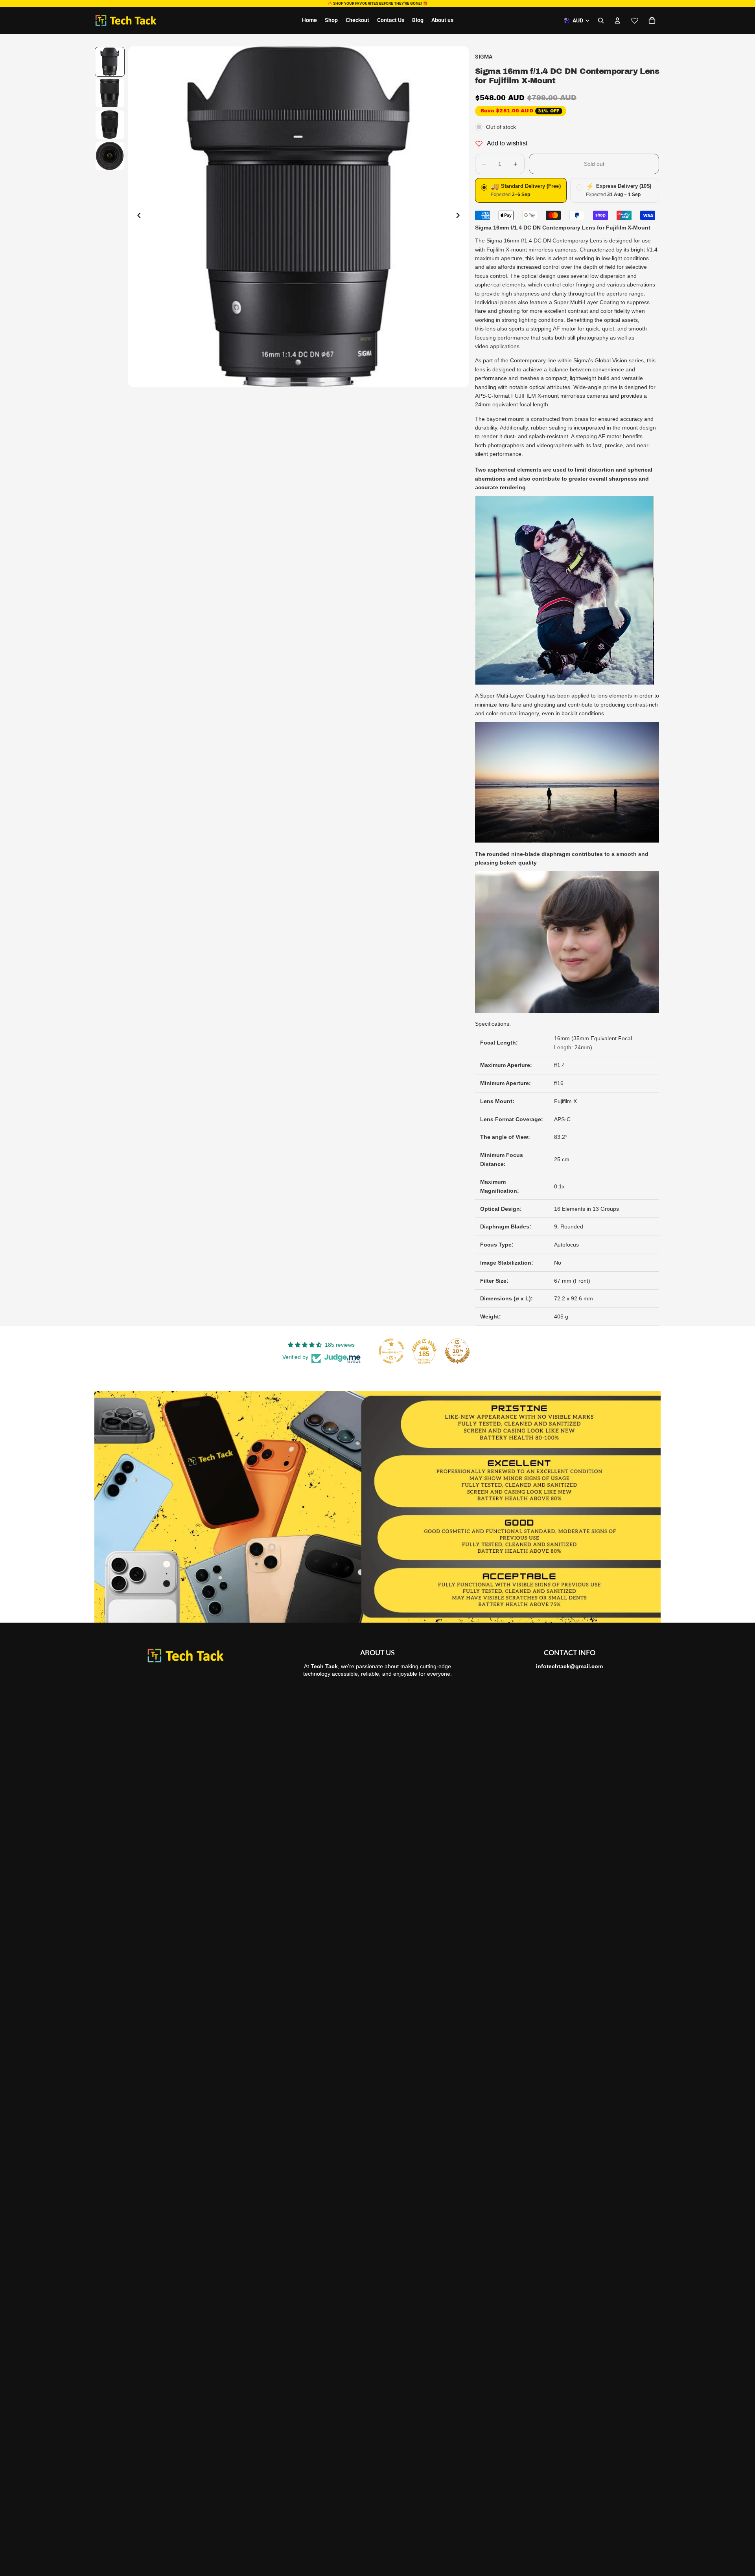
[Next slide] (460, 217)
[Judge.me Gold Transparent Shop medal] (391, 1351)
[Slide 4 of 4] (110, 156)
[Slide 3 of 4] (110, 125)
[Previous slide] (137, 217)
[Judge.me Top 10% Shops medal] (457, 1351)
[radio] (521, 190)
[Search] (601, 20)
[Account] (617, 20)
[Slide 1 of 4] (110, 62)
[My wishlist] (635, 20)
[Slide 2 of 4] (110, 93)
